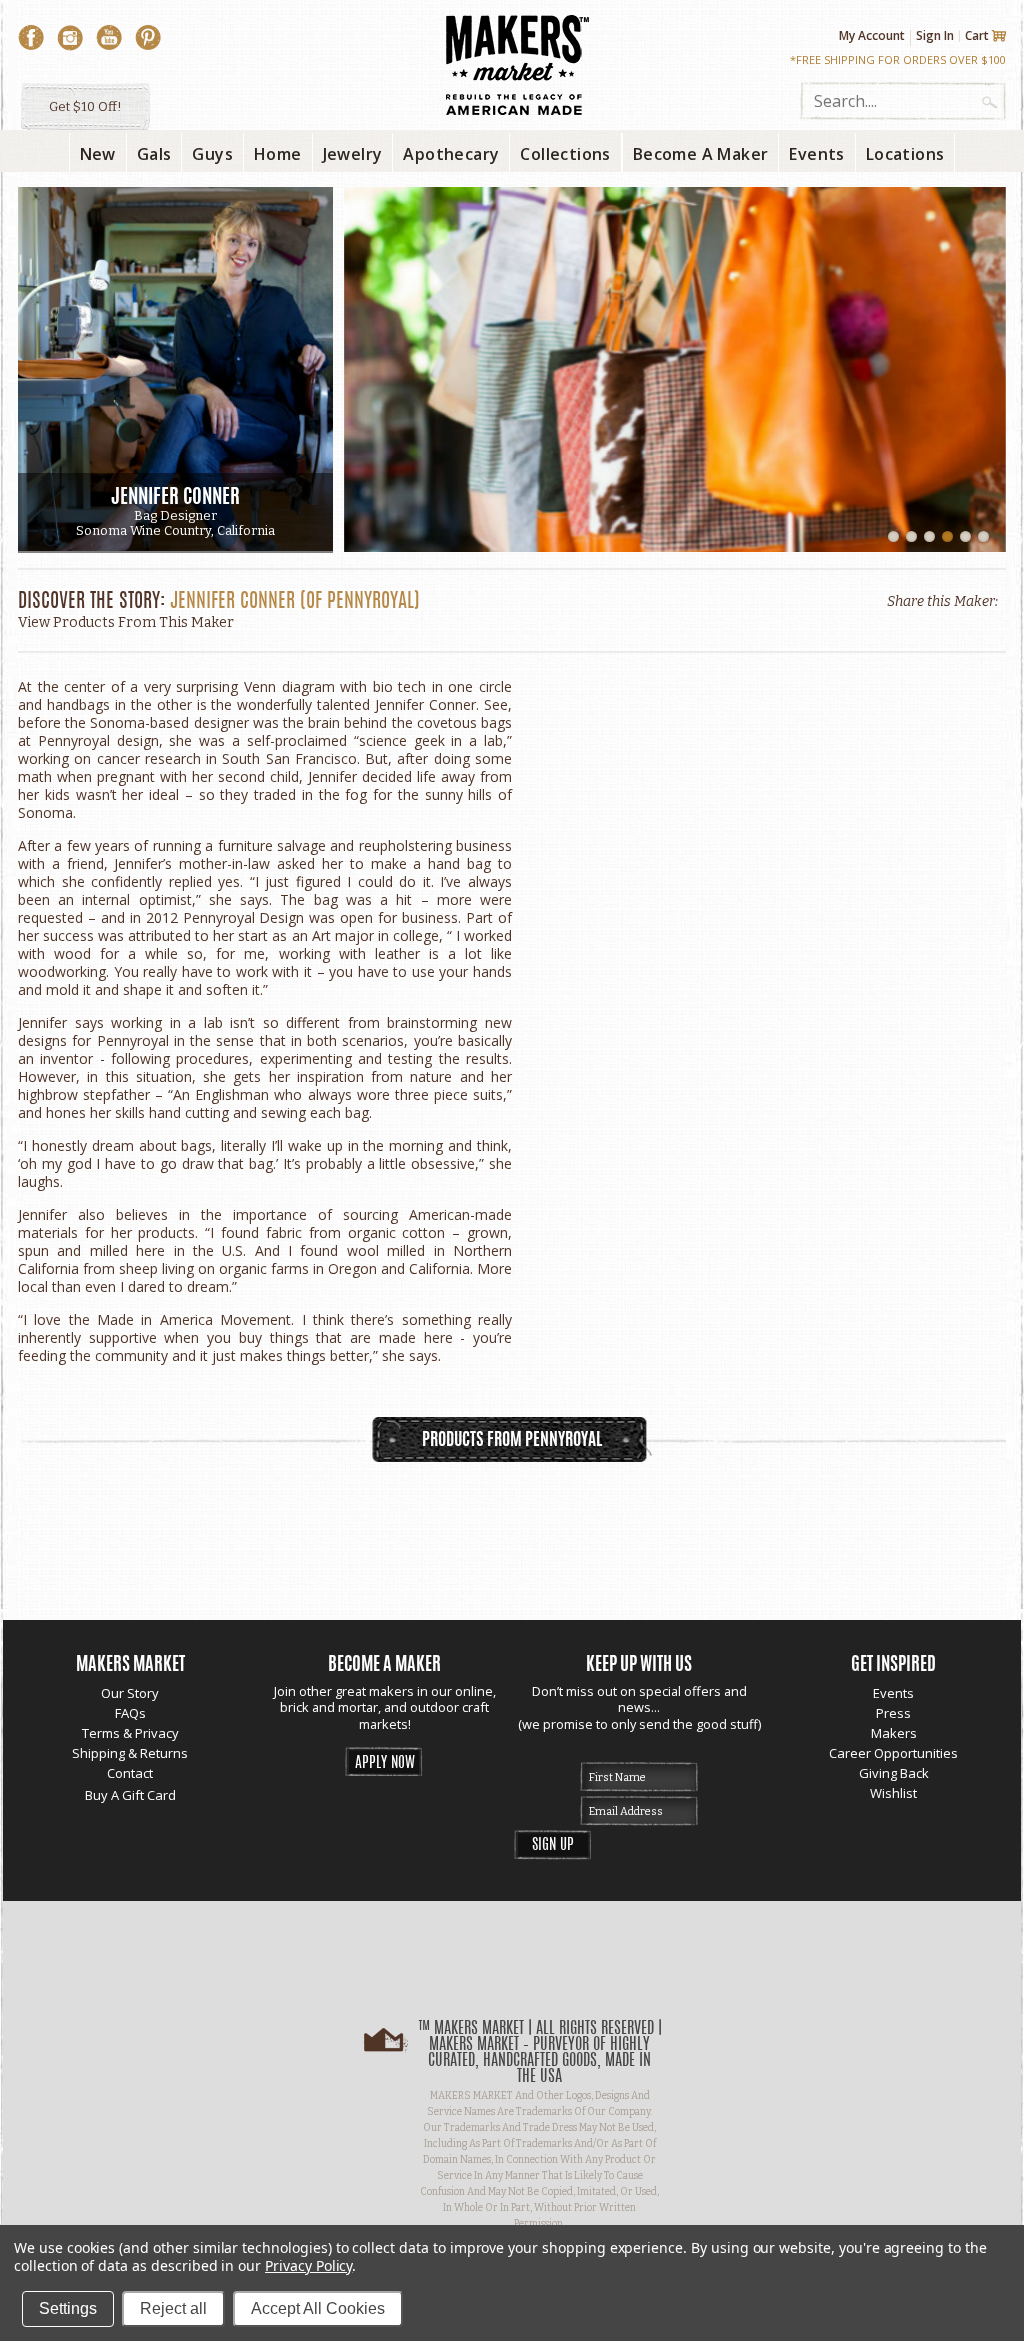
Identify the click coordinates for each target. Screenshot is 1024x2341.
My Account (872, 36)
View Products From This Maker (126, 622)
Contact (130, 1773)
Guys (212, 154)
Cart (977, 36)
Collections (565, 154)
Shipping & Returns (130, 1753)
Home (278, 154)
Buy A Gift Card (130, 1795)
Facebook (31, 38)
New (98, 154)
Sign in (935, 35)
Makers (894, 1733)
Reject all (173, 2308)
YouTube (109, 38)
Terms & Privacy (130, 1733)
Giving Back (894, 1773)
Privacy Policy (308, 2265)
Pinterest (148, 38)
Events (893, 1693)
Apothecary (451, 154)
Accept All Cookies (318, 2308)
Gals (154, 154)
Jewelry (353, 154)
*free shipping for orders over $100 (898, 59)
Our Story (130, 1693)
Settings (68, 2308)
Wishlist (893, 1793)
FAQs (130, 1713)
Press (893, 1713)
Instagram (70, 38)
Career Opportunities (893, 1753)
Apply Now (385, 1763)
